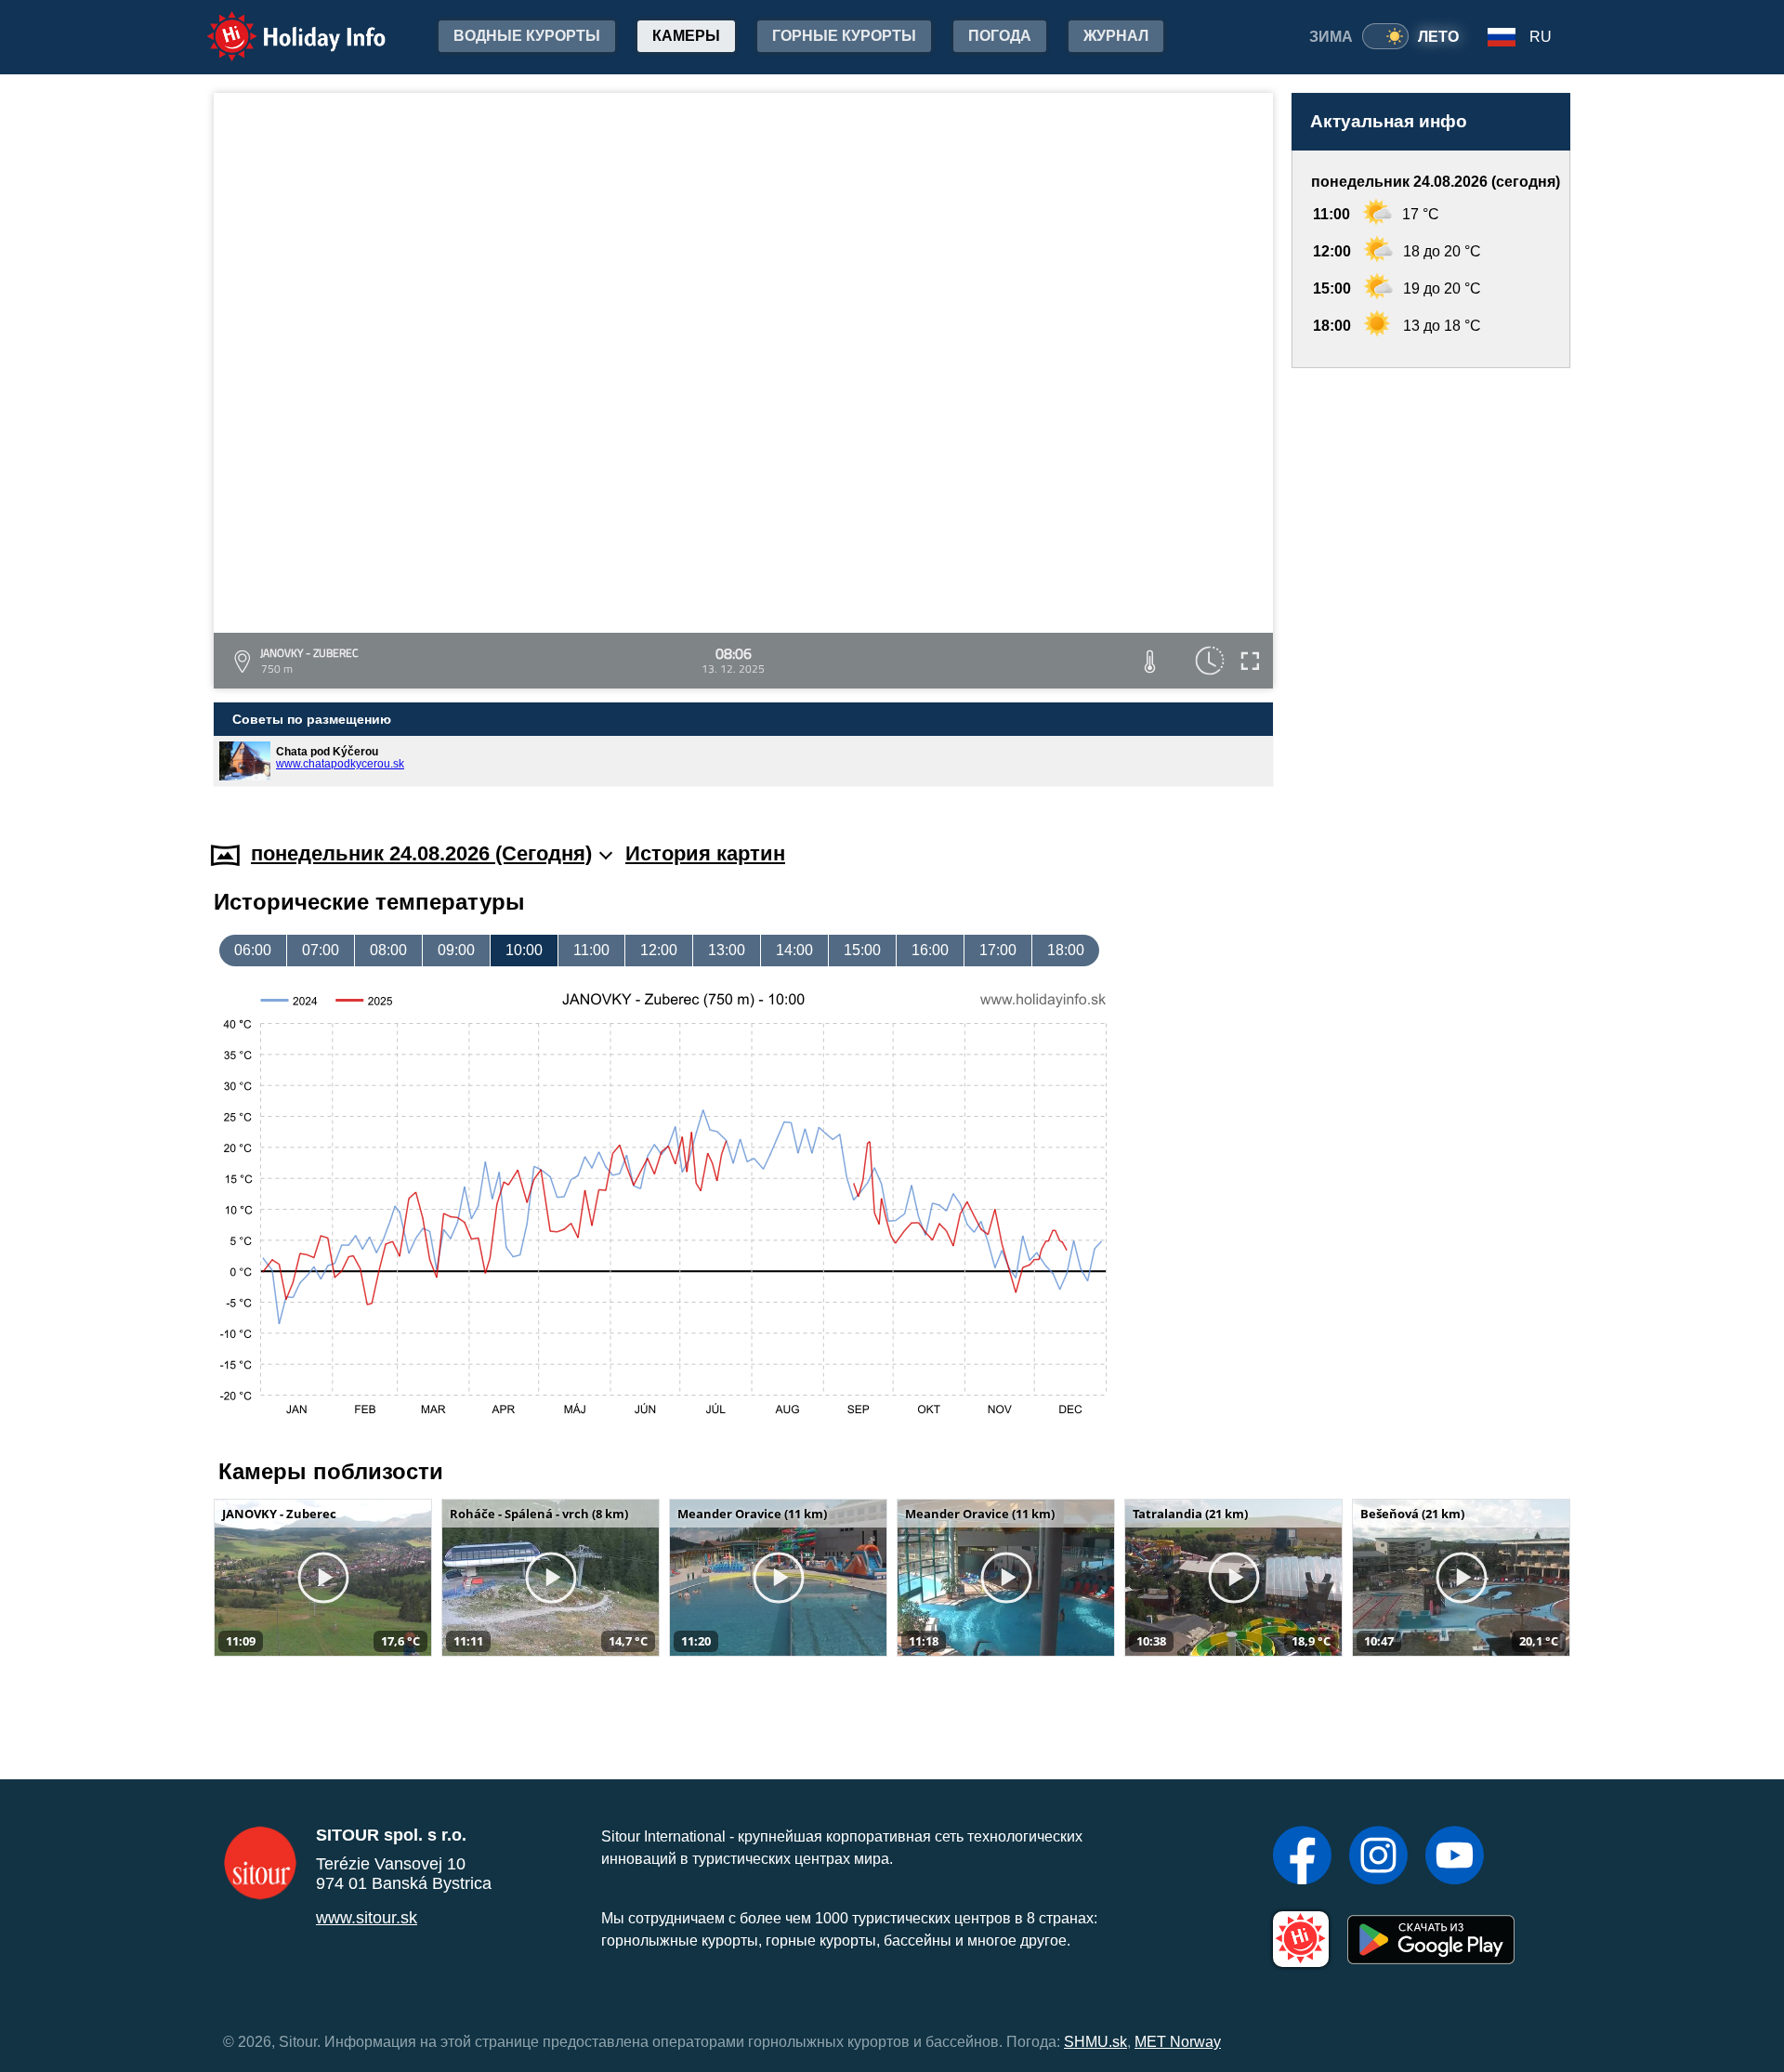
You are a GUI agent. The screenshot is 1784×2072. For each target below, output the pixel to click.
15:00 (862, 950)
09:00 (456, 950)
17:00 (998, 950)
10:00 (524, 950)
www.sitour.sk (367, 1918)
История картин (705, 853)
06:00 (253, 950)
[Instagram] (1378, 1857)
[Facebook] (1302, 1857)
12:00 (659, 950)
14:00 (794, 950)
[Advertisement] (1431, 587)
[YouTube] (1455, 1857)
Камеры (686, 36)
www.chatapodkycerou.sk (340, 764)
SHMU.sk (1095, 2042)
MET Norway (1178, 2042)
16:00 (930, 950)
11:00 (591, 950)
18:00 (1066, 950)
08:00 (388, 950)
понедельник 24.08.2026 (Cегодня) (421, 853)
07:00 (321, 950)
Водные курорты (527, 36)
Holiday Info (279, 24)
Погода (1000, 36)
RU (1541, 37)
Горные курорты (844, 36)
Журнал (1116, 36)
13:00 (727, 950)
